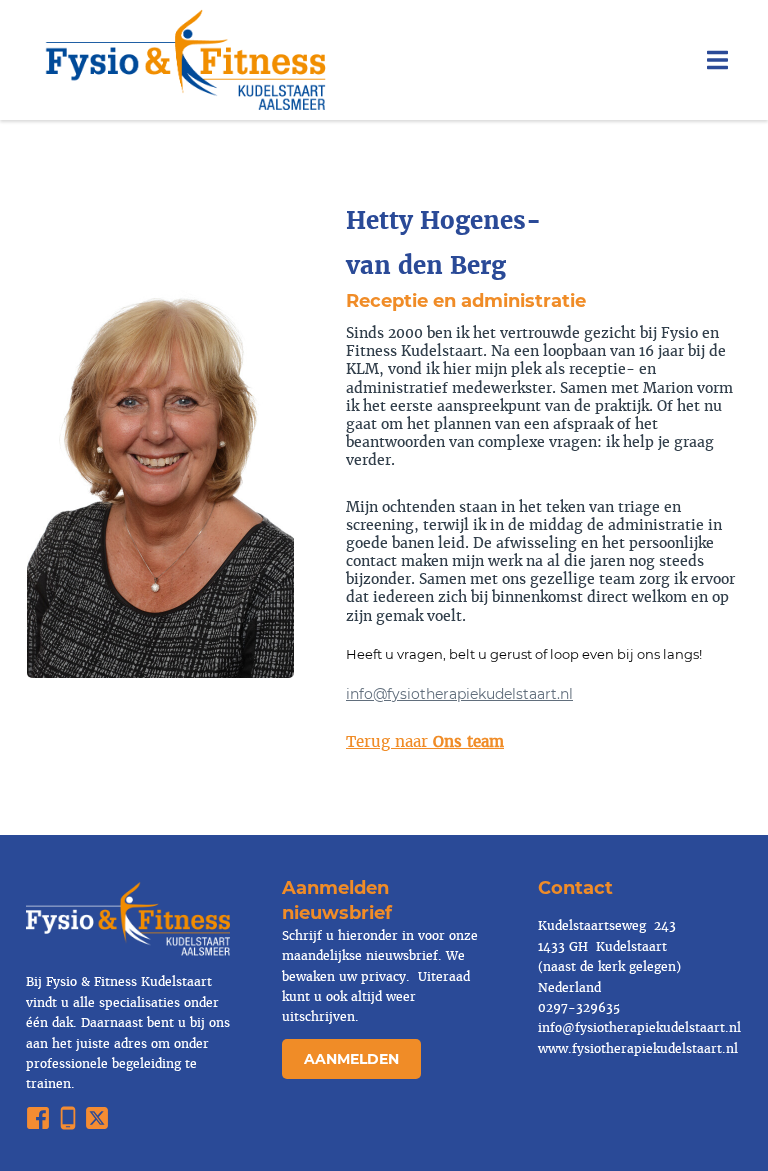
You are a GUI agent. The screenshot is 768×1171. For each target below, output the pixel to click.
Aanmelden (351, 1059)
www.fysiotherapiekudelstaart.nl (638, 1049)
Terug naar (425, 741)
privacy (381, 977)
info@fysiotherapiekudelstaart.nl (459, 694)
